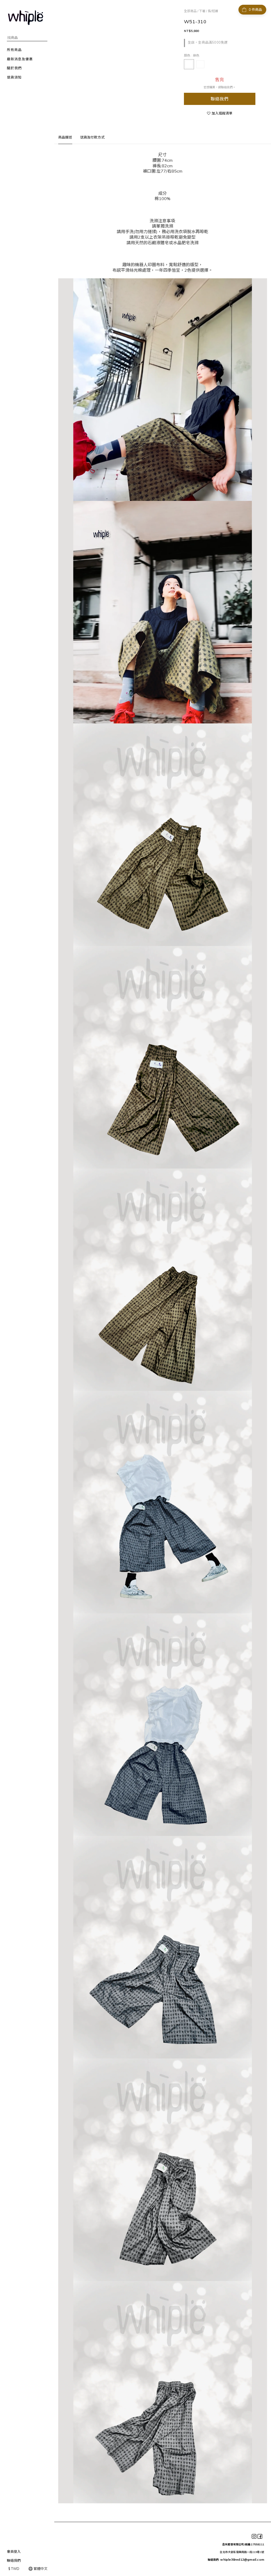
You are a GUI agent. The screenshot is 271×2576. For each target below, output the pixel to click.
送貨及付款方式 (92, 137)
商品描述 (65, 137)
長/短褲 (213, 11)
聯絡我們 (220, 99)
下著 (202, 11)
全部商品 (190, 11)
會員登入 (14, 2551)
